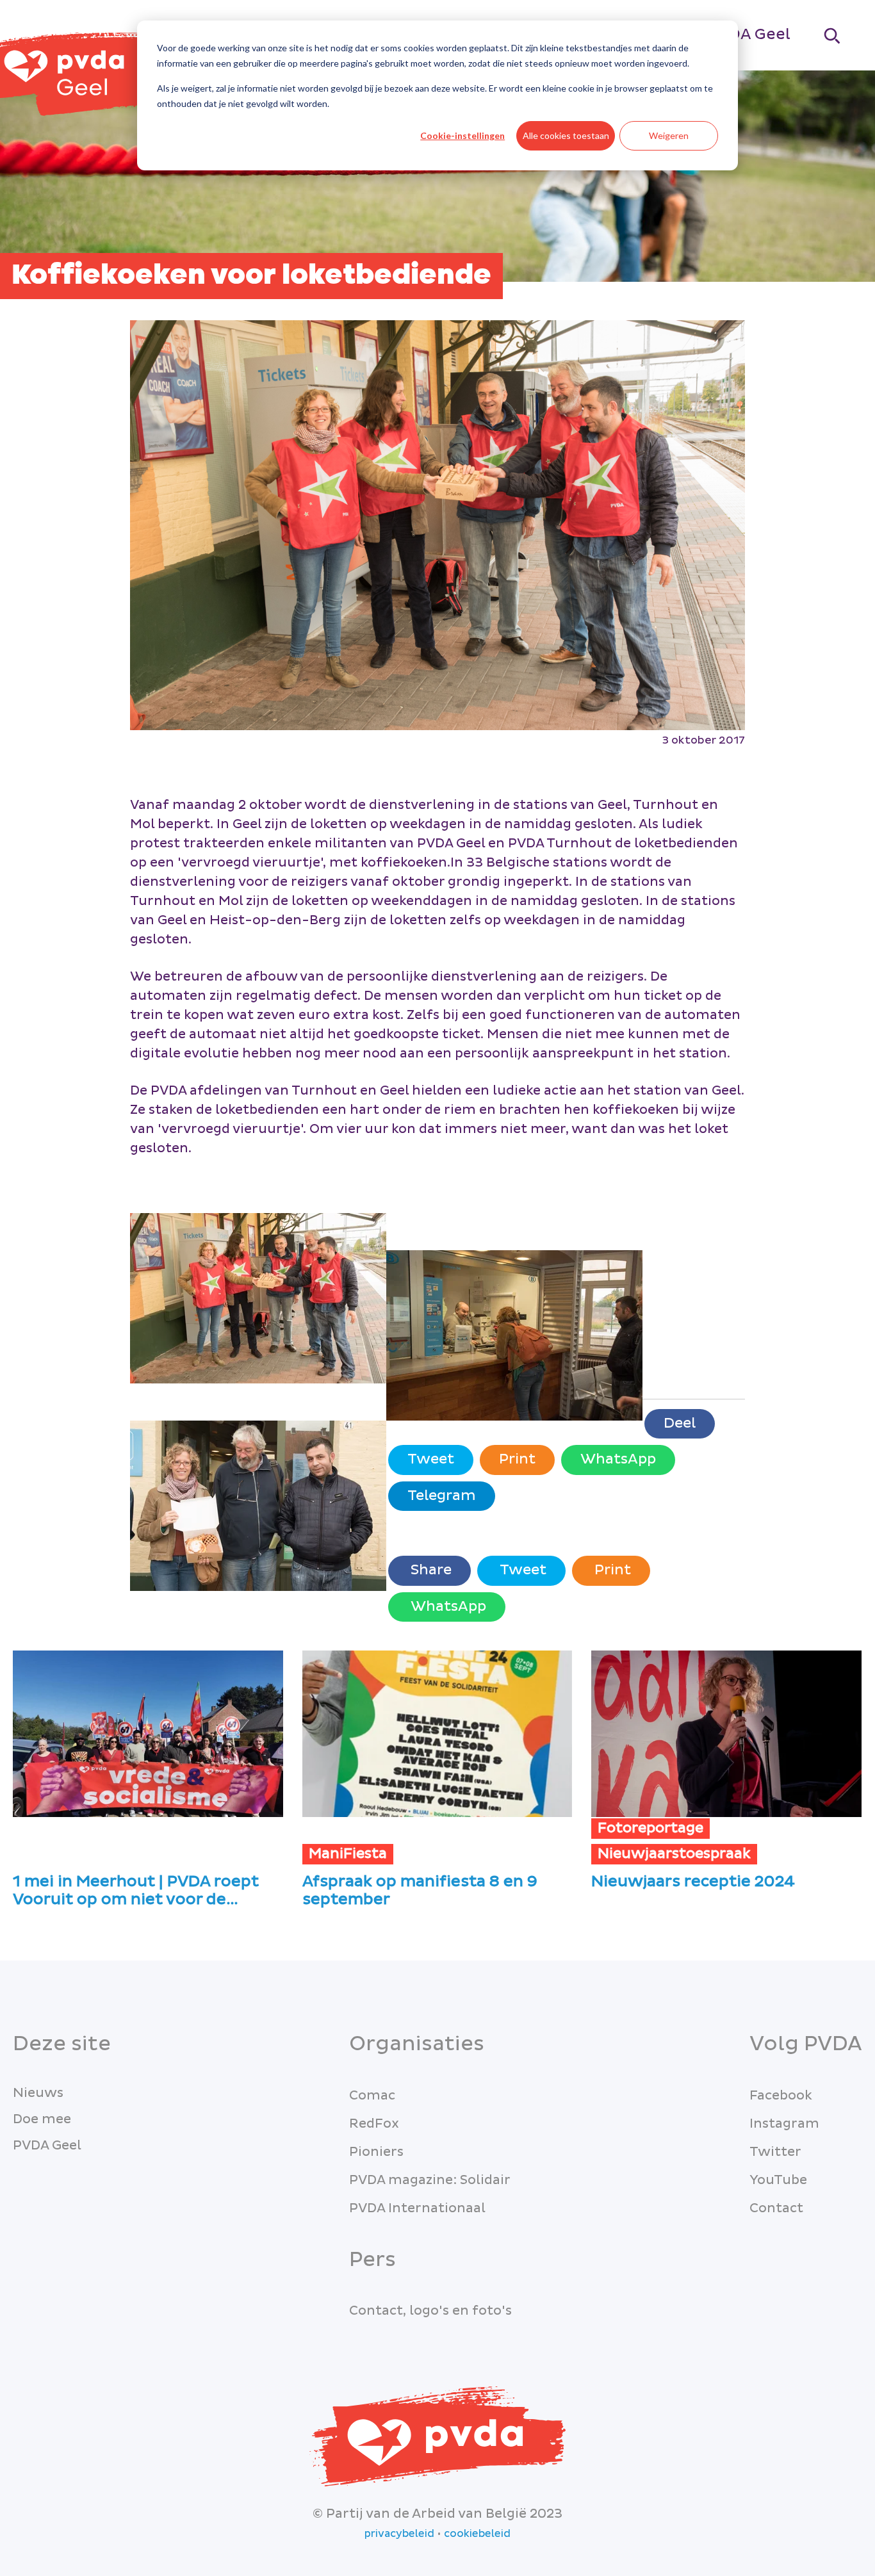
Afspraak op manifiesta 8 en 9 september (420, 1891)
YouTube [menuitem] (778, 2180)
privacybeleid (399, 2534)
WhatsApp (618, 1459)
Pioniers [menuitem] (376, 2152)
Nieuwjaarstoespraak (674, 1854)
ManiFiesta (348, 1854)
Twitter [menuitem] (775, 2152)
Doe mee (42, 2119)
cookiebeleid (477, 2534)
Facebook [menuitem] (781, 2096)
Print (517, 1459)
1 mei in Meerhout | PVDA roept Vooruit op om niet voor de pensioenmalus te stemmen (136, 1891)
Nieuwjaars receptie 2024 (693, 1882)
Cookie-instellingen (462, 135)
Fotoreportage (650, 1828)
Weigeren (669, 135)
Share (429, 1570)
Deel (680, 1423)
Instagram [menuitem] (784, 2124)
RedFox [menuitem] (374, 2124)
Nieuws (38, 2093)
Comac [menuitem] (372, 2096)
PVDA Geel (749, 34)
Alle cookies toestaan (566, 135)
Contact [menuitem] (776, 2208)
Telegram (442, 1496)
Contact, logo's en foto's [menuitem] (430, 2311)
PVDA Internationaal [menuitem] (417, 2208)
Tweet (431, 1459)
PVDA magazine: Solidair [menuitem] (430, 2180)
